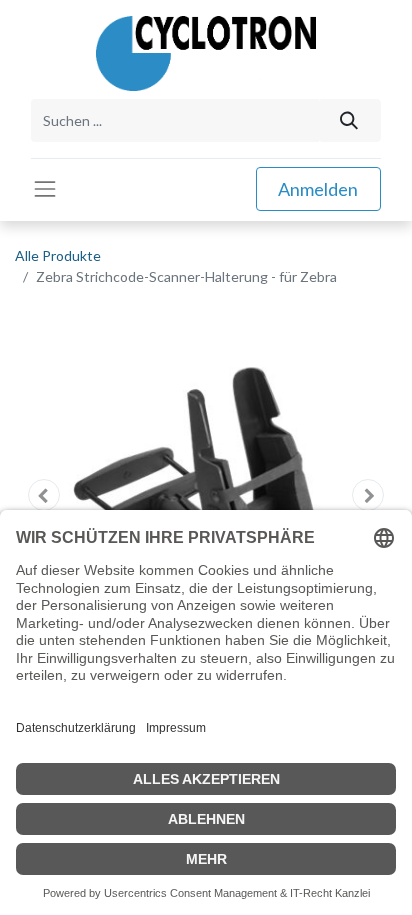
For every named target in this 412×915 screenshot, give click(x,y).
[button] (43, 495)
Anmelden (318, 189)
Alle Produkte (58, 255)
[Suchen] (349, 120)
